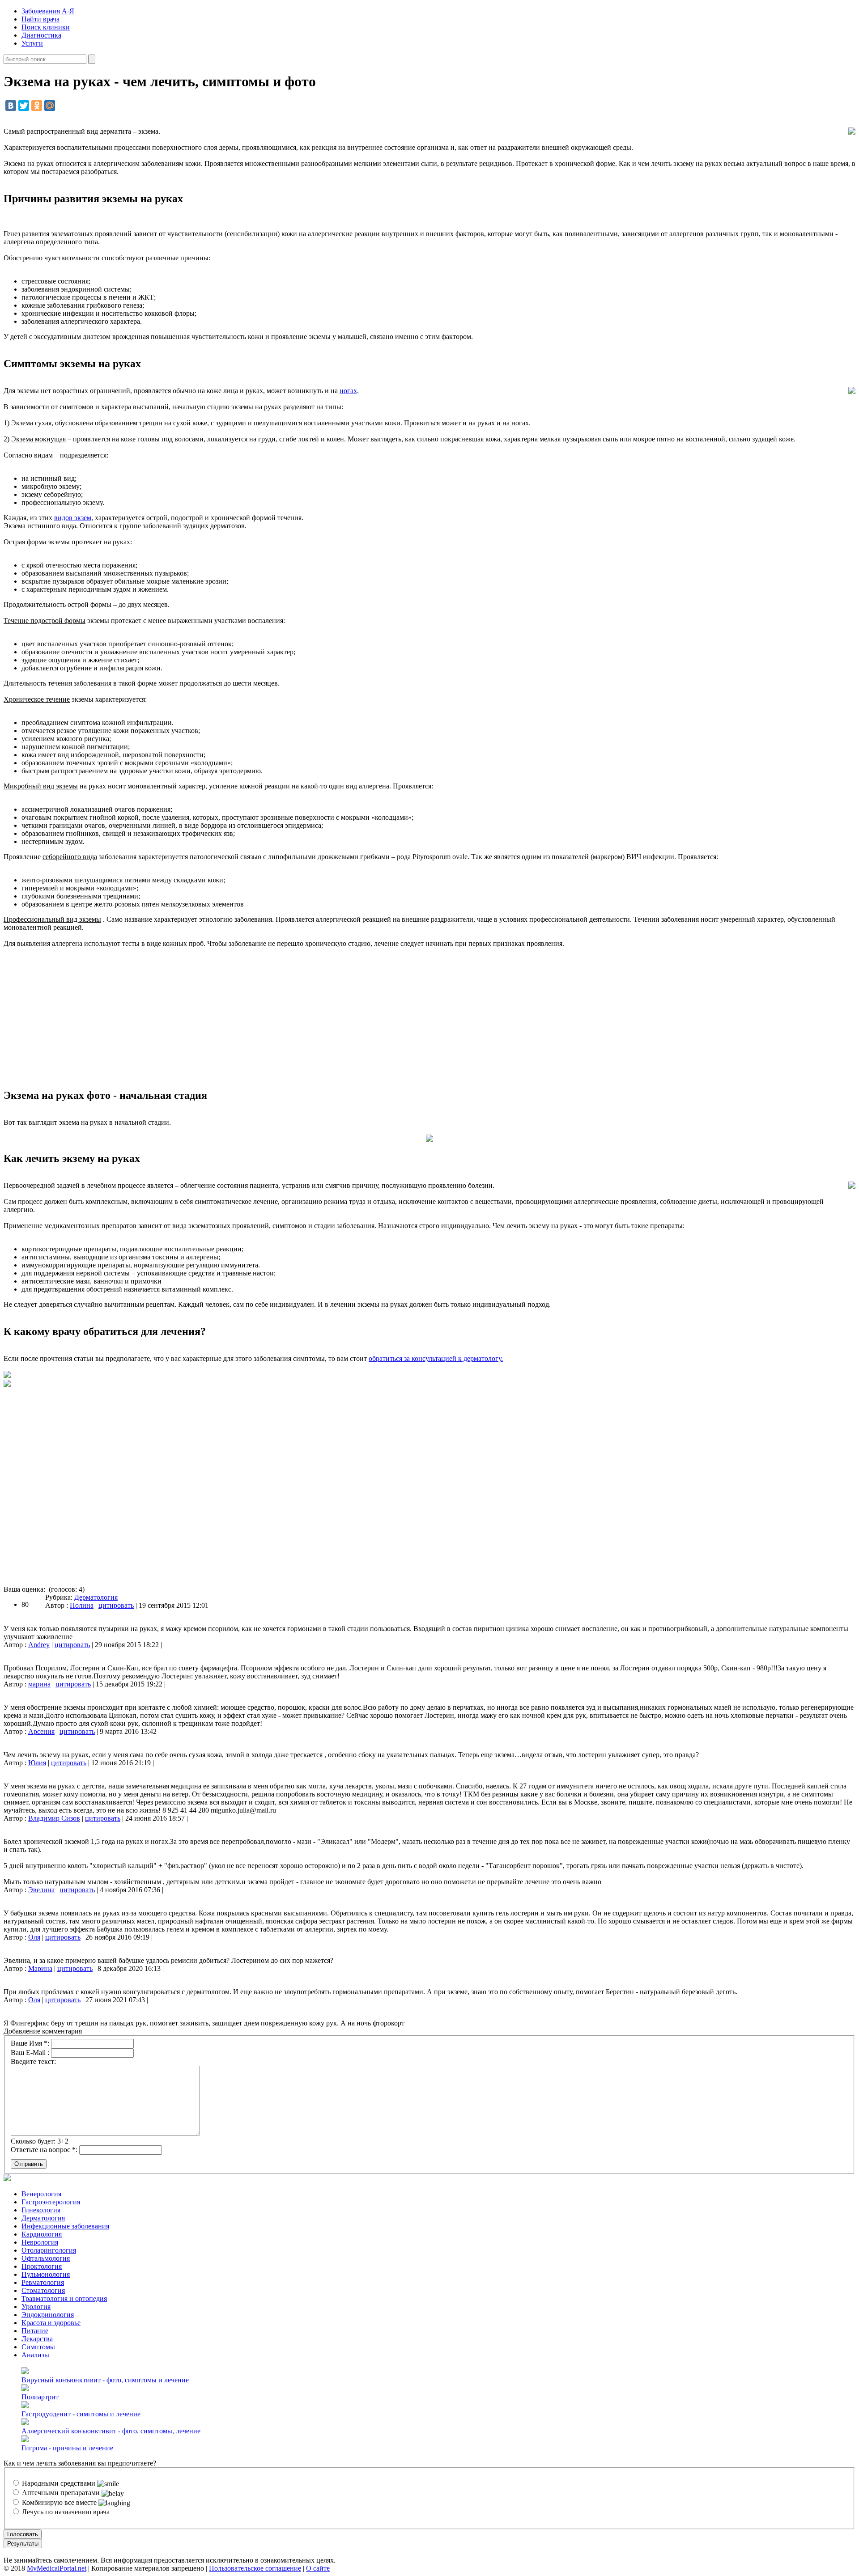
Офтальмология (46, 2258)
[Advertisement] (429, 1018)
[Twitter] (24, 106)
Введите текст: (33, 2061)
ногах (348, 391)
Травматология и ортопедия (64, 2298)
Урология (36, 2307)
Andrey (39, 1645)
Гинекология (41, 2210)
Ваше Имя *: (30, 2043)
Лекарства (37, 2339)
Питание (35, 2331)
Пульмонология (46, 2274)
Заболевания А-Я (48, 11)
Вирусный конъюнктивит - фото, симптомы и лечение (105, 2380)
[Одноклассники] (37, 106)
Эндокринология (48, 2315)
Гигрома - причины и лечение (67, 2448)
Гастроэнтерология (51, 2202)
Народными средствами (59, 2483)
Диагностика (41, 35)
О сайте (318, 2568)
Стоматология (43, 2290)
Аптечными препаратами (61, 2493)
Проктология (42, 2266)
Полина (82, 1605)
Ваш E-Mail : (30, 2053)
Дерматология (96, 1597)
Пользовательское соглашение (255, 2568)
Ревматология (43, 2282)
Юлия (37, 1763)
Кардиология (42, 2234)
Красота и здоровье (51, 2323)
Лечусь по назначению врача (65, 2512)
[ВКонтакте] (11, 106)
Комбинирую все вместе (59, 2502)
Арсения (41, 1731)
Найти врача (40, 19)
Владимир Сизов (54, 1818)
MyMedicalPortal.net (57, 2568)
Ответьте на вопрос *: (44, 2150)
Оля (34, 1937)
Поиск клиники (46, 27)
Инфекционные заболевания (65, 2226)
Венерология (41, 2194)
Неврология (40, 2242)
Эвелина (41, 1890)
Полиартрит (40, 2397)
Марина (40, 1968)
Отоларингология (49, 2250)
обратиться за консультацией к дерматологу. (436, 1358)
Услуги (32, 43)
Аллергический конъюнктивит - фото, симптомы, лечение (111, 2431)
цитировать (116, 1605)
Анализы (35, 2355)
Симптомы (38, 2347)
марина (39, 1684)
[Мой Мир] (50, 106)
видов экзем (73, 518)
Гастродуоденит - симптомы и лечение (81, 2414)
